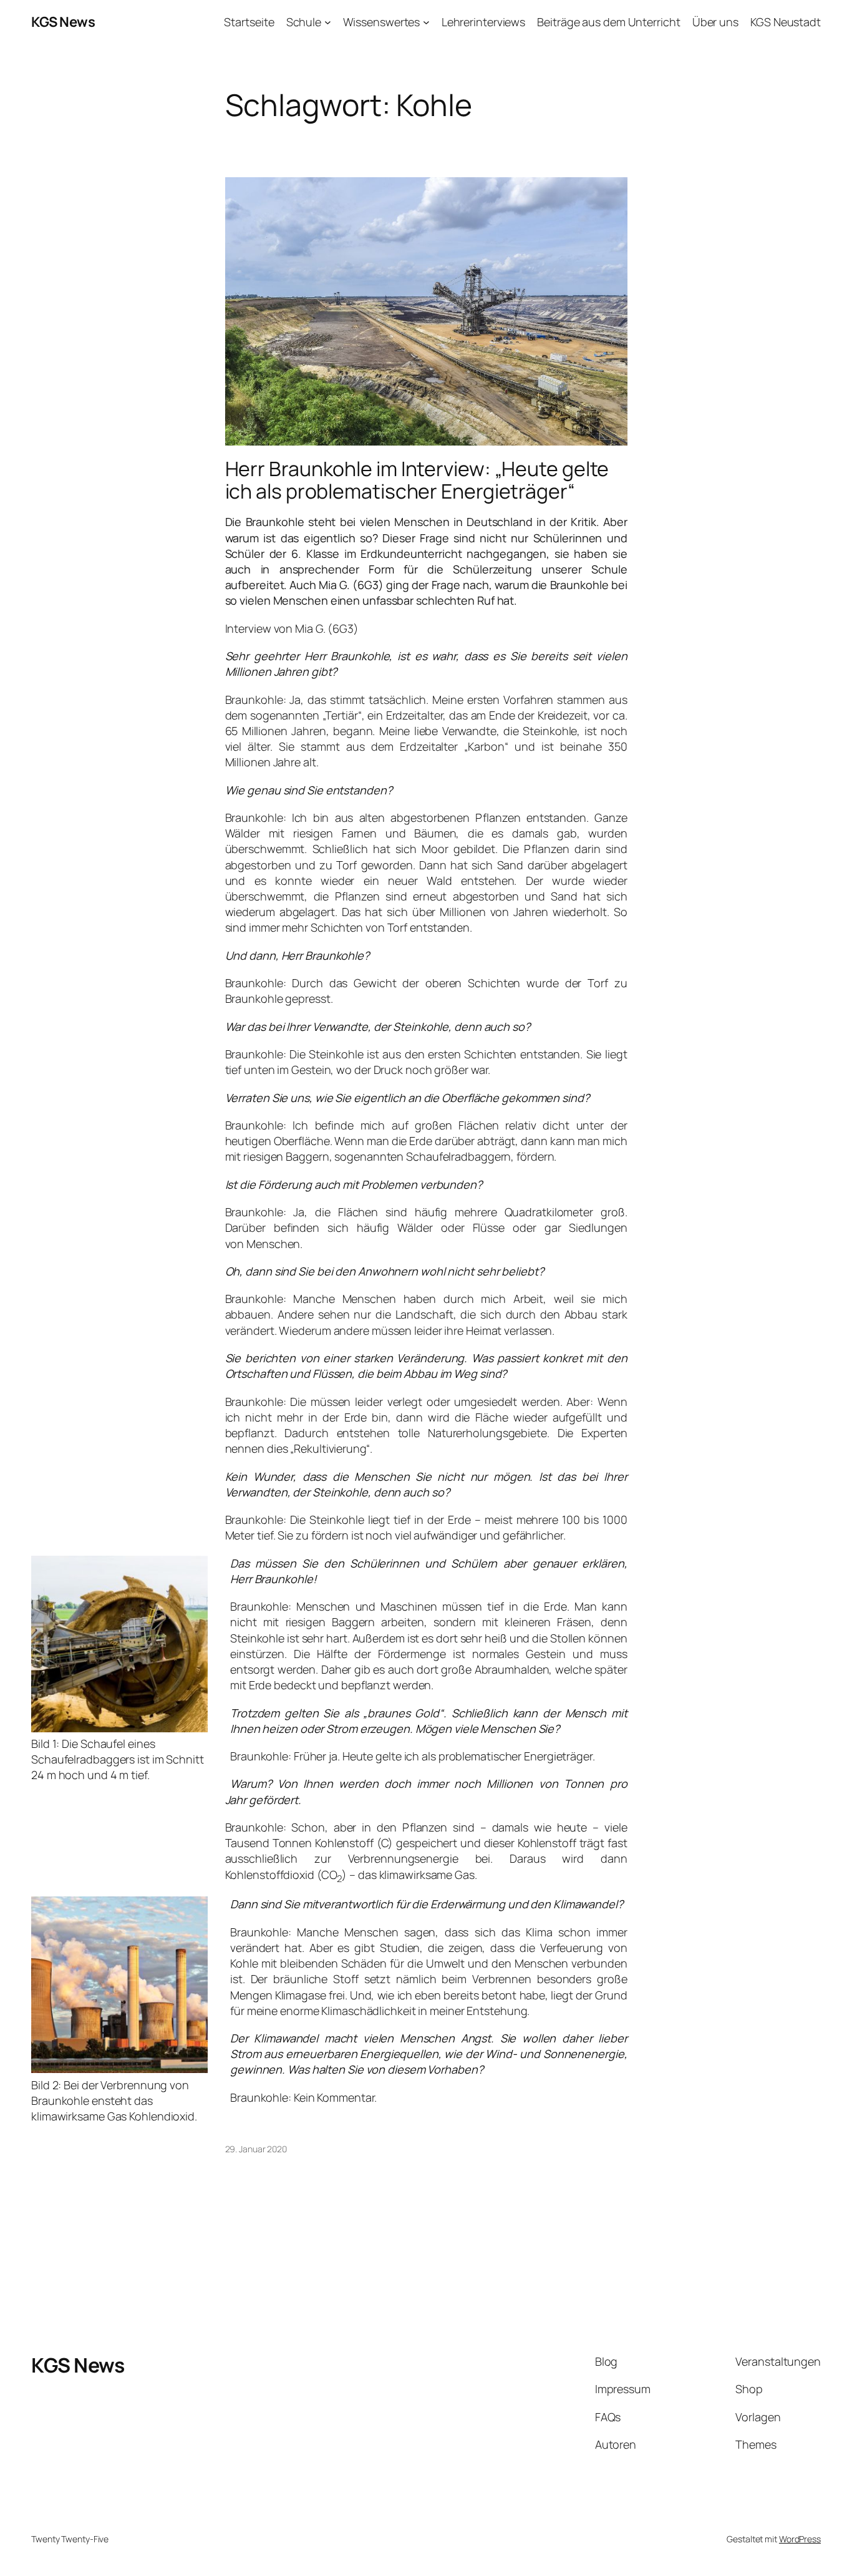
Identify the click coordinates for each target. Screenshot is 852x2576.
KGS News (63, 22)
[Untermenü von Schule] (328, 22)
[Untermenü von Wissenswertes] (426, 22)
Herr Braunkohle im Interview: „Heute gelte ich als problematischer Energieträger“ (417, 480)
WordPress (800, 2539)
